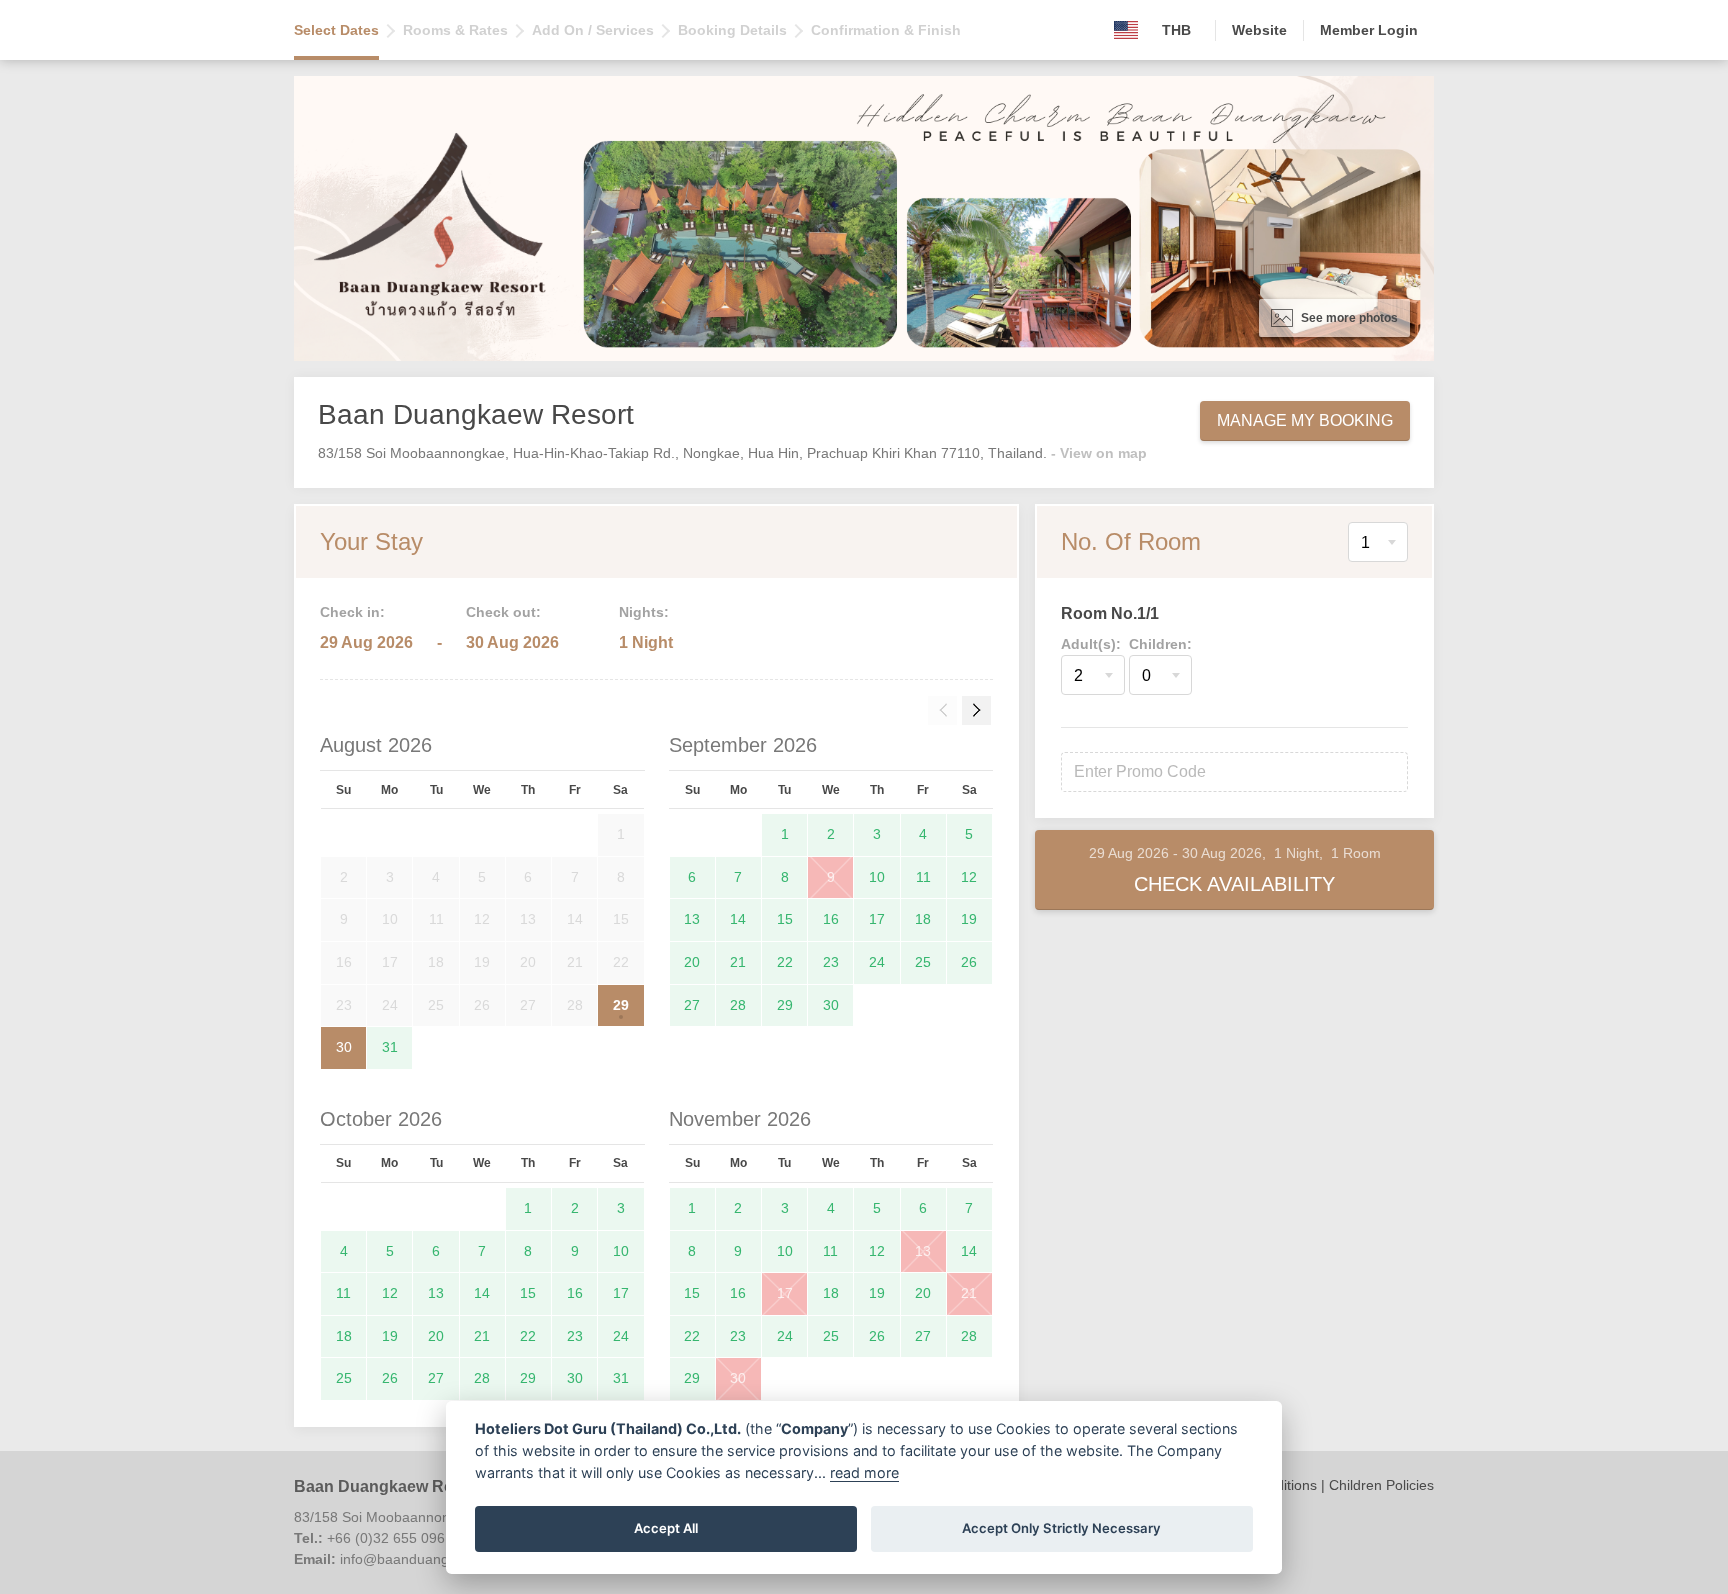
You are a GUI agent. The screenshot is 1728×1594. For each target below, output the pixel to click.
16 (831, 919)
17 (877, 919)
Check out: (503, 612)
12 (969, 877)
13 (692, 919)
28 (738, 1005)
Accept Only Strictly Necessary (1061, 1528)
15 (785, 919)
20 (692, 962)
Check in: (352, 612)
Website (1259, 30)
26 (969, 962)
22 (785, 962)
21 (738, 962)
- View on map (1099, 453)
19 (969, 919)
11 (923, 877)
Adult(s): (1091, 644)
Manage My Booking (1305, 420)
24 (877, 962)
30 (344, 1047)
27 (692, 1005)
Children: (1160, 644)
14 (738, 919)
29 (621, 1005)
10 (877, 877)
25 (923, 962)
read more (864, 1472)
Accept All (666, 1528)
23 (831, 962)
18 (923, 919)
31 (390, 1047)
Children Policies (1381, 1485)
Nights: (644, 612)
